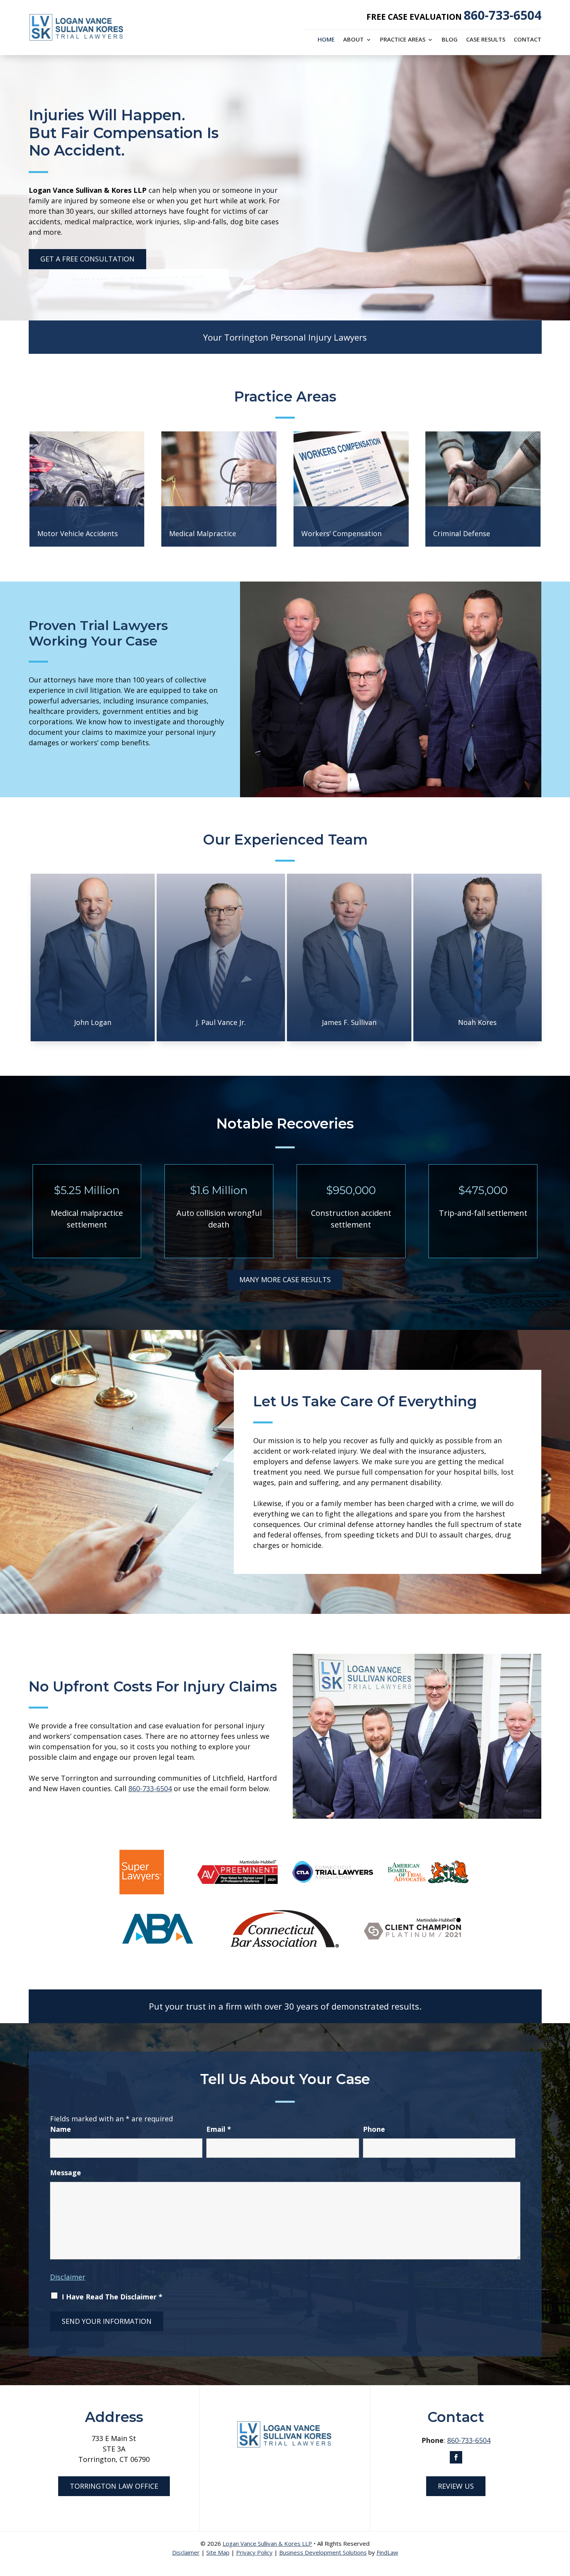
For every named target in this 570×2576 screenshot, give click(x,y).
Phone (374, 2129)
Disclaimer (68, 2277)
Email (219, 2129)
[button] (562, 2520)
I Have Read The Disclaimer (112, 2297)
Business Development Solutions (323, 2552)
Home (326, 40)
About (353, 40)
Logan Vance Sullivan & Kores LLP (267, 2543)
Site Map (218, 2552)
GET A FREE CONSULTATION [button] (87, 259)
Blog (450, 40)
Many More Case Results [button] (285, 1279)
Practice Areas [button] (403, 40)
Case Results (486, 40)
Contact (528, 40)
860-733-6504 (503, 15)
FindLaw (387, 2552)
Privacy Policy (254, 2552)
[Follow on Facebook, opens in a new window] (456, 2457)
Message (66, 2173)
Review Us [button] (456, 2486)
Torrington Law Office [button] (114, 2486)
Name (60, 2129)
